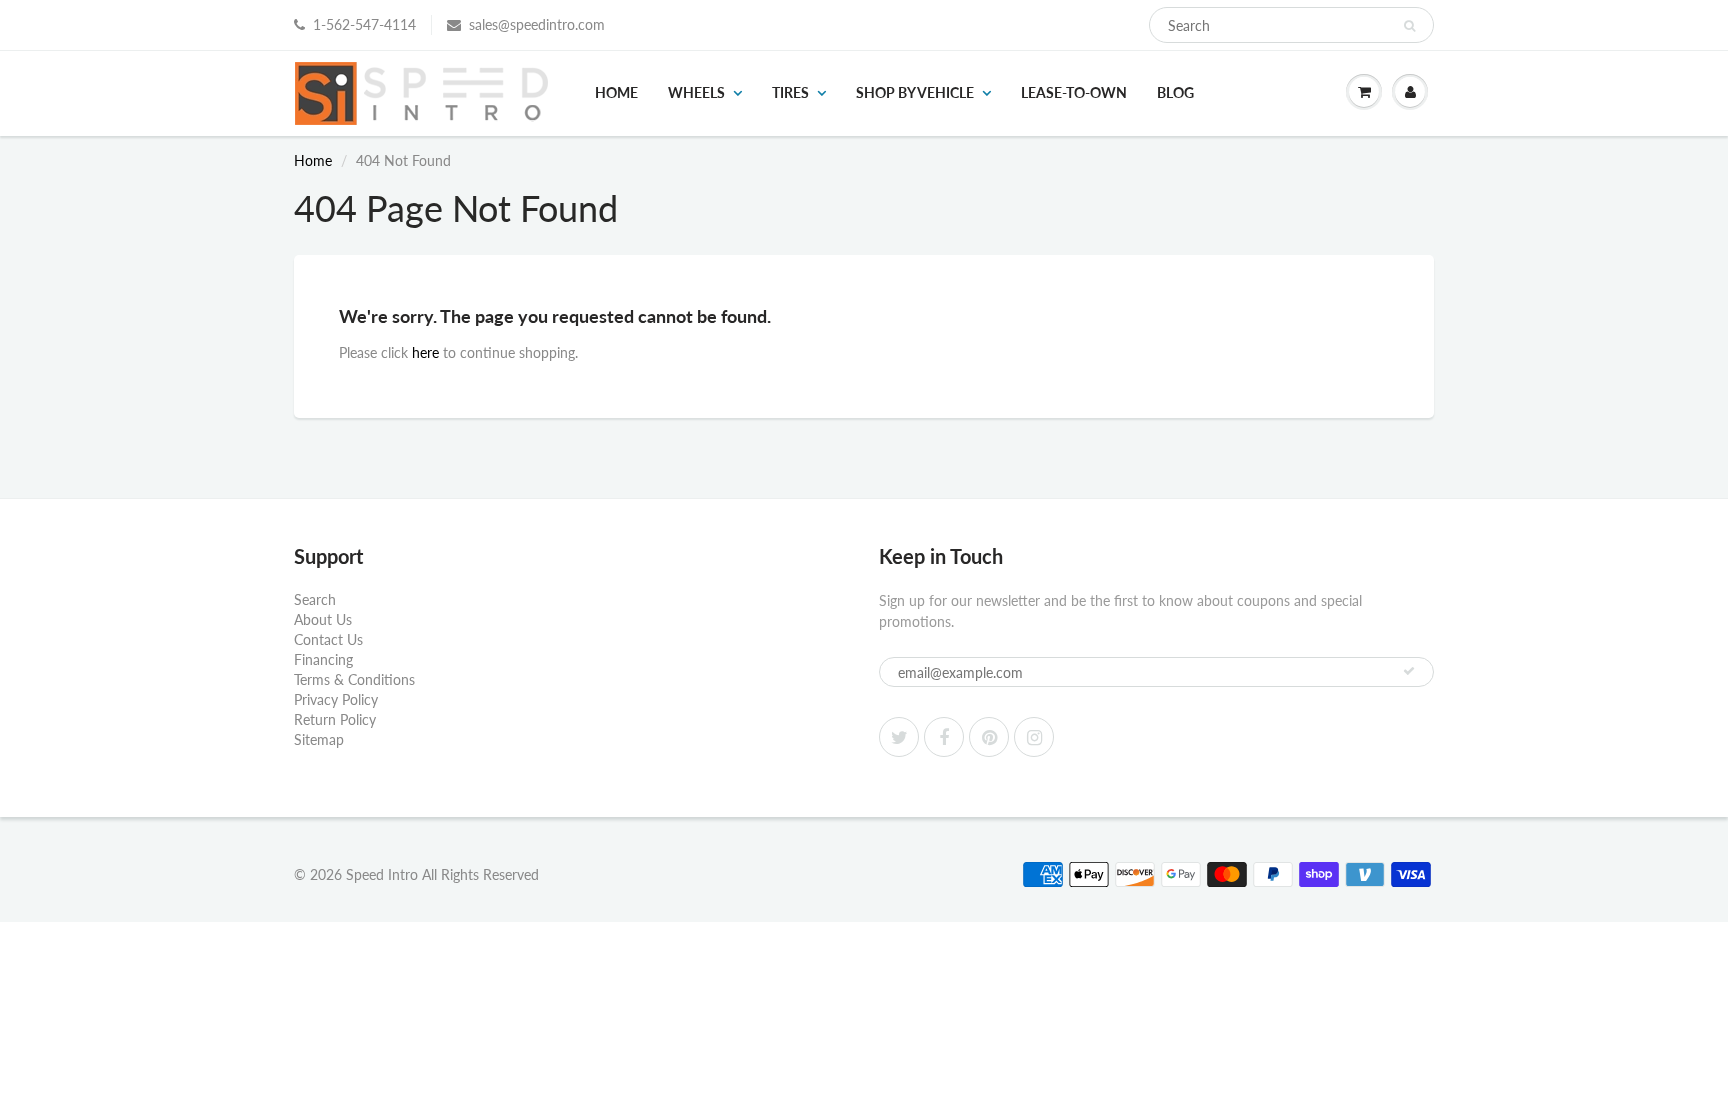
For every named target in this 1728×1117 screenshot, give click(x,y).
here (425, 352)
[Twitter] (899, 737)
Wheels (696, 92)
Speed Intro (382, 874)
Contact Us (328, 639)
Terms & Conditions (354, 679)
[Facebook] (944, 737)
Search (315, 599)
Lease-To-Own (1074, 92)
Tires (790, 92)
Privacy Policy (336, 699)
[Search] (1409, 26)
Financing (323, 659)
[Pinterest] (989, 737)
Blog (1175, 92)
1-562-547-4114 (364, 24)
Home (616, 92)
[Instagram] (1034, 737)
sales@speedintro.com (537, 24)
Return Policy (335, 719)
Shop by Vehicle (915, 92)
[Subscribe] (1409, 671)
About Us (323, 619)
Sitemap (319, 739)
